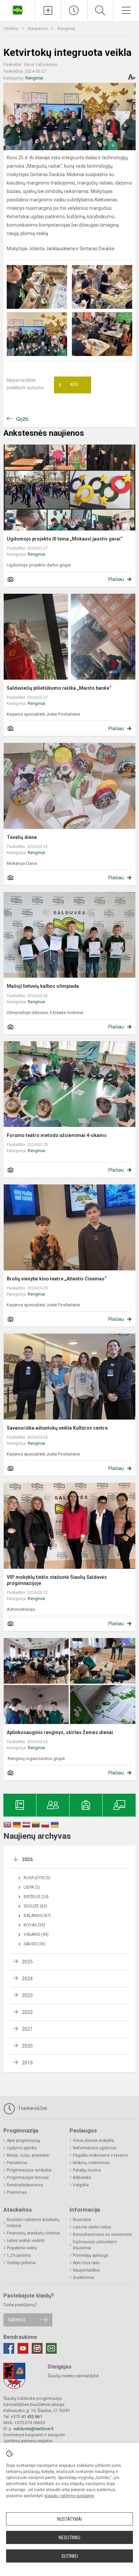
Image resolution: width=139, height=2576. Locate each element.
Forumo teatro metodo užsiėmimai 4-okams (57, 1135)
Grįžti (22, 419)
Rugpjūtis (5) (37, 1878)
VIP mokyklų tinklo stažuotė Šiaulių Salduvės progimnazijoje (57, 1580)
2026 (27, 1859)
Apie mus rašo (86, 2263)
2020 (27, 2046)
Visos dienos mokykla (93, 2141)
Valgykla (81, 2185)
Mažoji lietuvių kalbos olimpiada (43, 986)
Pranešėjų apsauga (91, 2255)
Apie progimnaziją (23, 2141)
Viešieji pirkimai (21, 2263)
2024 (27, 1979)
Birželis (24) (36, 1897)
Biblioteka (82, 2178)
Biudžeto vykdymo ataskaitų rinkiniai (33, 2223)
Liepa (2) (32, 1887)
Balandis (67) (37, 1916)
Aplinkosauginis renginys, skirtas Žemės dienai (60, 1732)
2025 (27, 1962)
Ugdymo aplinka (22, 2148)
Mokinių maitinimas (91, 2163)
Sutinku (70, 2556)
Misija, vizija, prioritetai (28, 2155)
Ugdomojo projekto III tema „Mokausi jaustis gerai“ (65, 539)
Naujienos (38, 28)
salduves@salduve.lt (34, 2429)
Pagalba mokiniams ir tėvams (100, 2155)
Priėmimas (17, 2192)
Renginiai (66, 28)
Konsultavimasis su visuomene (102, 2235)
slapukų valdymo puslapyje (69, 2496)
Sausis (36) (35, 1944)
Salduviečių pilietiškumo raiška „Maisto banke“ (59, 688)
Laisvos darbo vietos (92, 2227)
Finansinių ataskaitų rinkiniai (33, 2233)
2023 (27, 1995)
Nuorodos (82, 2220)
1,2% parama (19, 2255)
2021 (27, 2029)
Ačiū (68, 385)
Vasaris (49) (36, 1934)
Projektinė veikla (22, 2248)
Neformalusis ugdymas (95, 2148)
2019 (27, 2063)
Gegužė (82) (35, 1906)
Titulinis (11, 28)
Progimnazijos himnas (28, 2178)
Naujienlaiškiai (86, 2270)
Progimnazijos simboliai (29, 2170)
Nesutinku (69, 2538)
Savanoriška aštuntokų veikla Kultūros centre (57, 1428)
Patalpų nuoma (87, 2170)
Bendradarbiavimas (25, 2185)
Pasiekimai (17, 2163)
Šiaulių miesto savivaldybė (73, 2376)
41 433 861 (31, 2417)
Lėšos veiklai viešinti (26, 2241)
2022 (27, 2012)
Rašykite (17, 2320)
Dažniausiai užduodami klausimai (95, 2245)
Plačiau (116, 579)
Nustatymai (69, 2519)
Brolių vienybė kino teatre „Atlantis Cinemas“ (57, 1279)
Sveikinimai (84, 2278)
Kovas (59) (34, 1925)
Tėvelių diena (22, 837)
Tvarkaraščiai (32, 2108)
